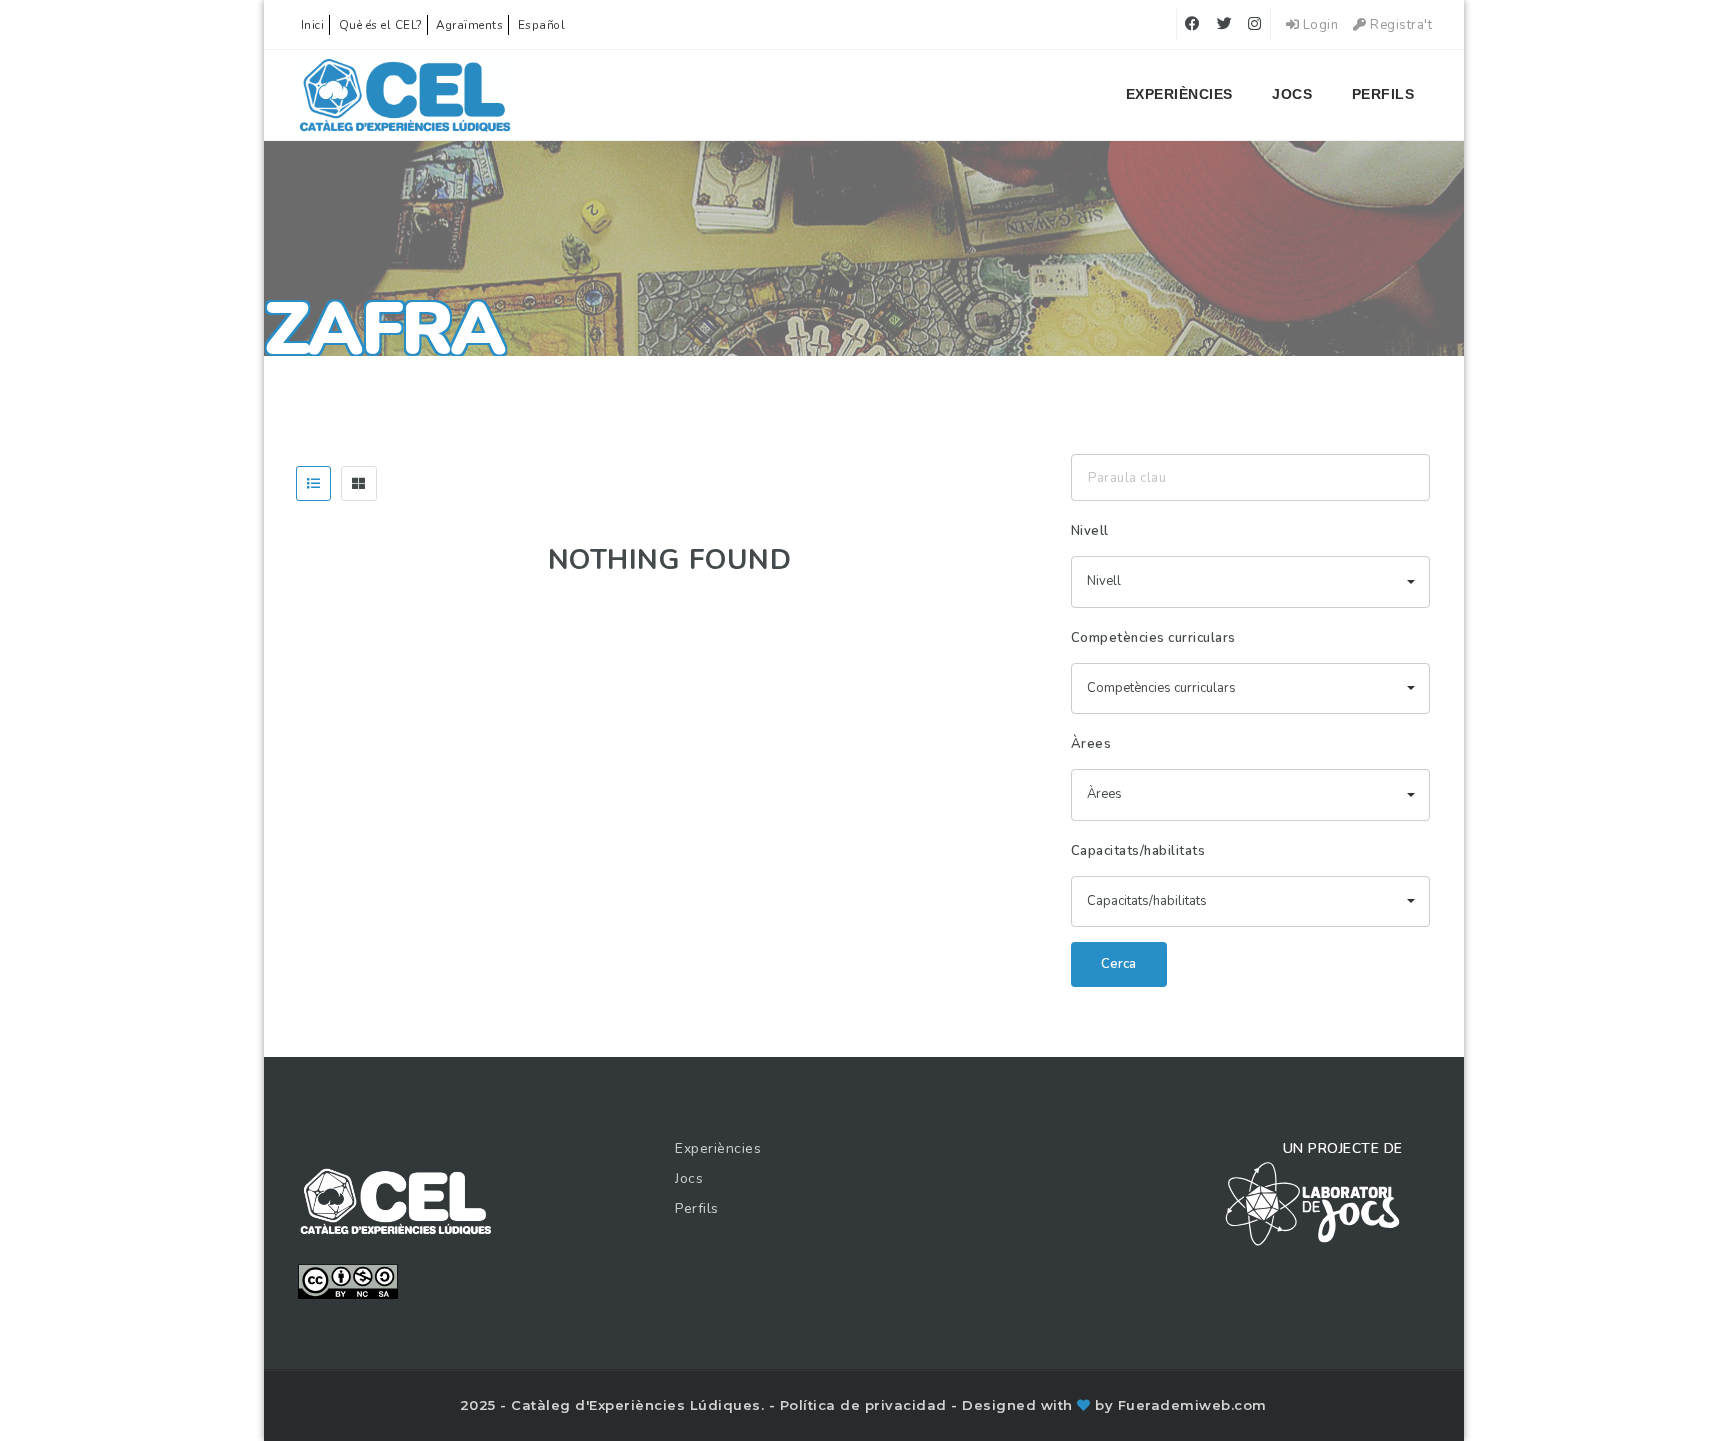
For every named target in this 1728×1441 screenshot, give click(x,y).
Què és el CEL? (380, 25)
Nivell (1090, 531)
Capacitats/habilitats (1138, 851)
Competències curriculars (1153, 638)
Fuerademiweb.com (1192, 1405)
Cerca (1118, 964)
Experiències (1179, 94)
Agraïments (469, 25)
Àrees (1091, 744)
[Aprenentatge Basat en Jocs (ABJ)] (405, 95)
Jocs (1292, 94)
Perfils (1383, 94)
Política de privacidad (866, 1405)
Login (1318, 25)
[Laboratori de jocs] (1313, 1203)
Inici (313, 25)
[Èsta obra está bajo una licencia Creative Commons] (348, 1280)
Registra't (1399, 25)
